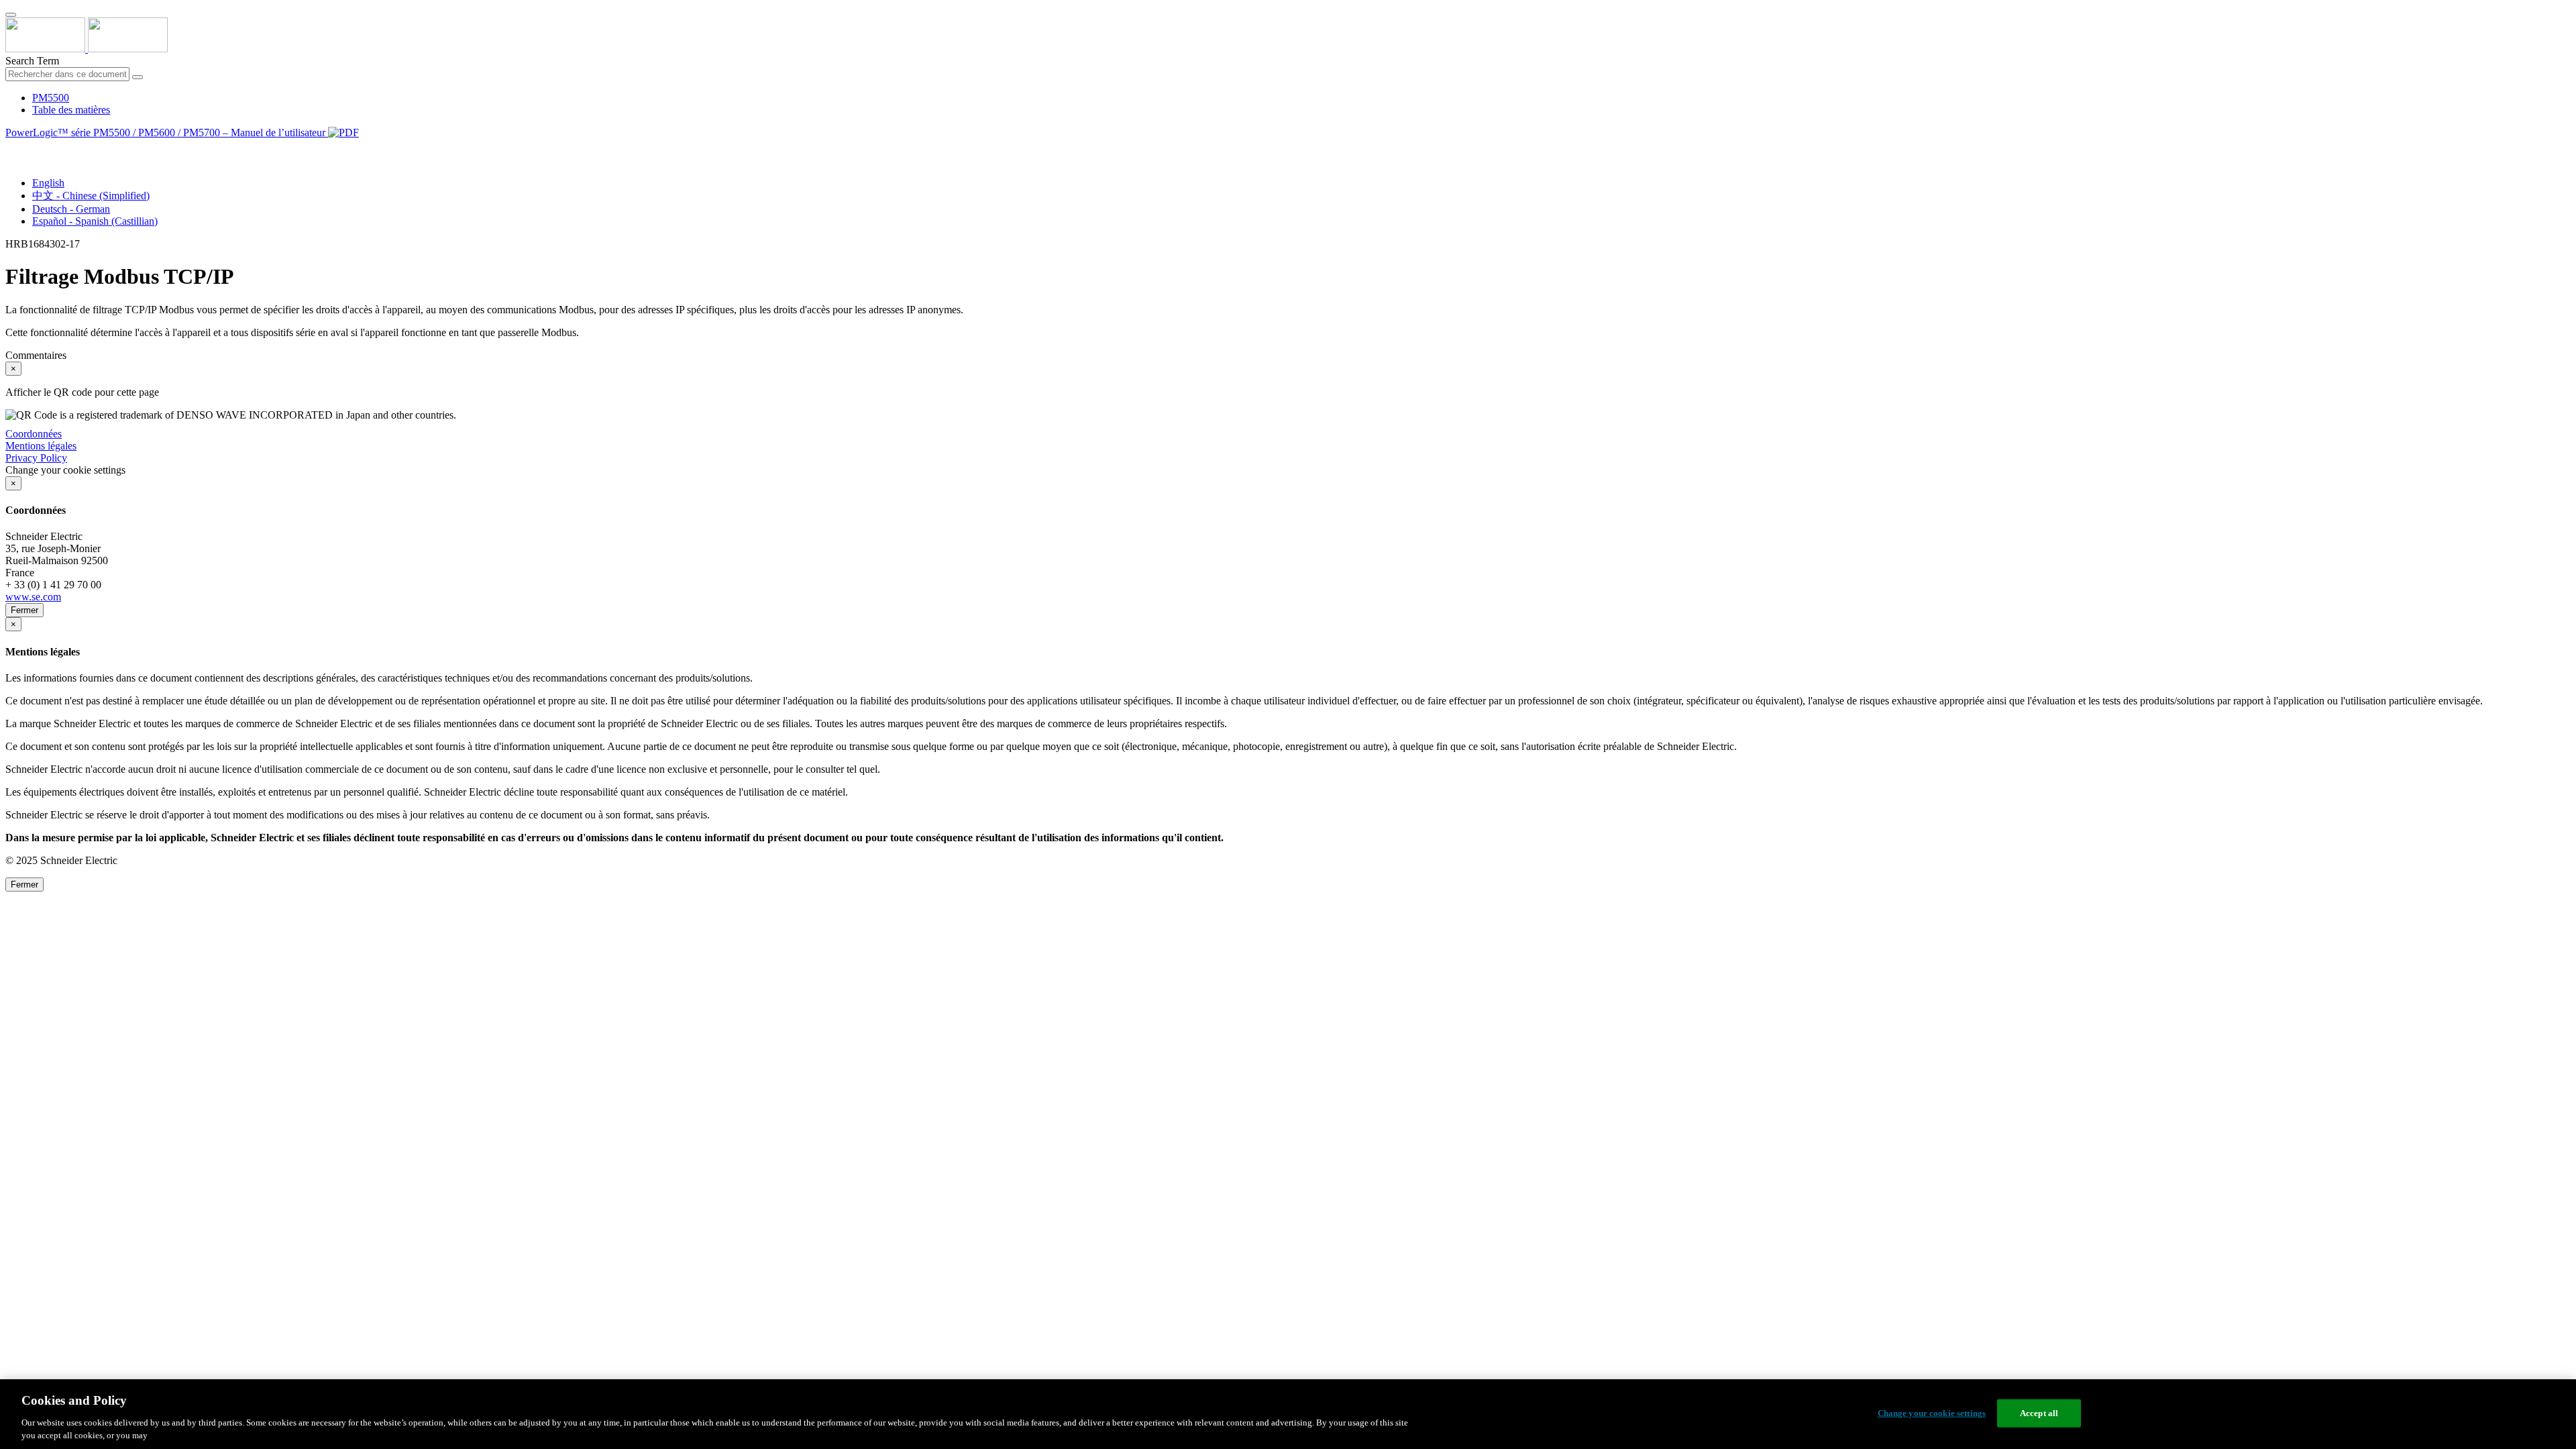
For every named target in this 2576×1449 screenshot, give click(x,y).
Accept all (2039, 1413)
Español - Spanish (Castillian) (95, 221)
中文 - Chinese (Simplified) (91, 196)
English (48, 183)
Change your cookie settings (1932, 1413)
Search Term (32, 61)
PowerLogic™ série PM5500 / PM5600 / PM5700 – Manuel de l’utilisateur (167, 132)
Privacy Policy (36, 458)
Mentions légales (41, 446)
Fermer (24, 610)
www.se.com (33, 597)
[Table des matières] (11, 148)
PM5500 (51, 98)
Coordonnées (34, 434)
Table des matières (71, 110)
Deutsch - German (71, 209)
